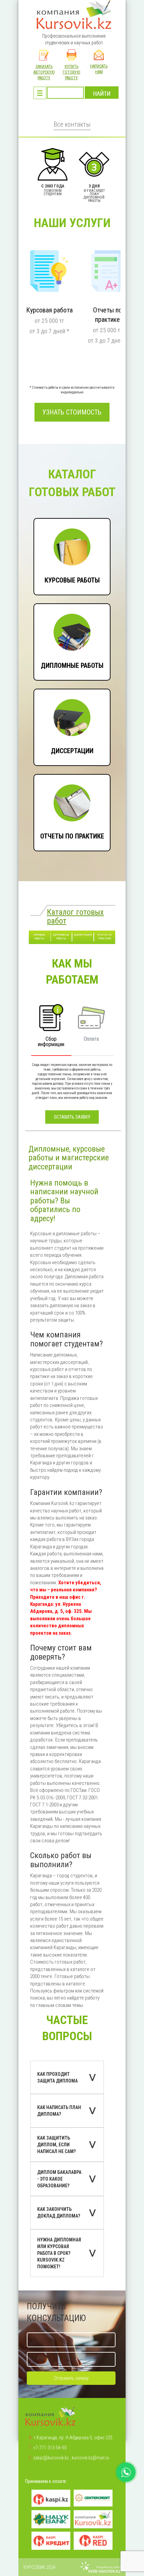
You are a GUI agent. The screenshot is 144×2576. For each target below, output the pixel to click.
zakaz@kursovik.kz (51, 2458)
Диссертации (47, 693)
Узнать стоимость (72, 412)
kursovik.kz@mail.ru (90, 2458)
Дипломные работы (54, 607)
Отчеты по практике (54, 778)
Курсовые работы (52, 522)
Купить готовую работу (71, 72)
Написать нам (99, 69)
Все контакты (72, 124)
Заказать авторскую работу (44, 72)
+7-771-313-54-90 (50, 2448)
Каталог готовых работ (75, 916)
